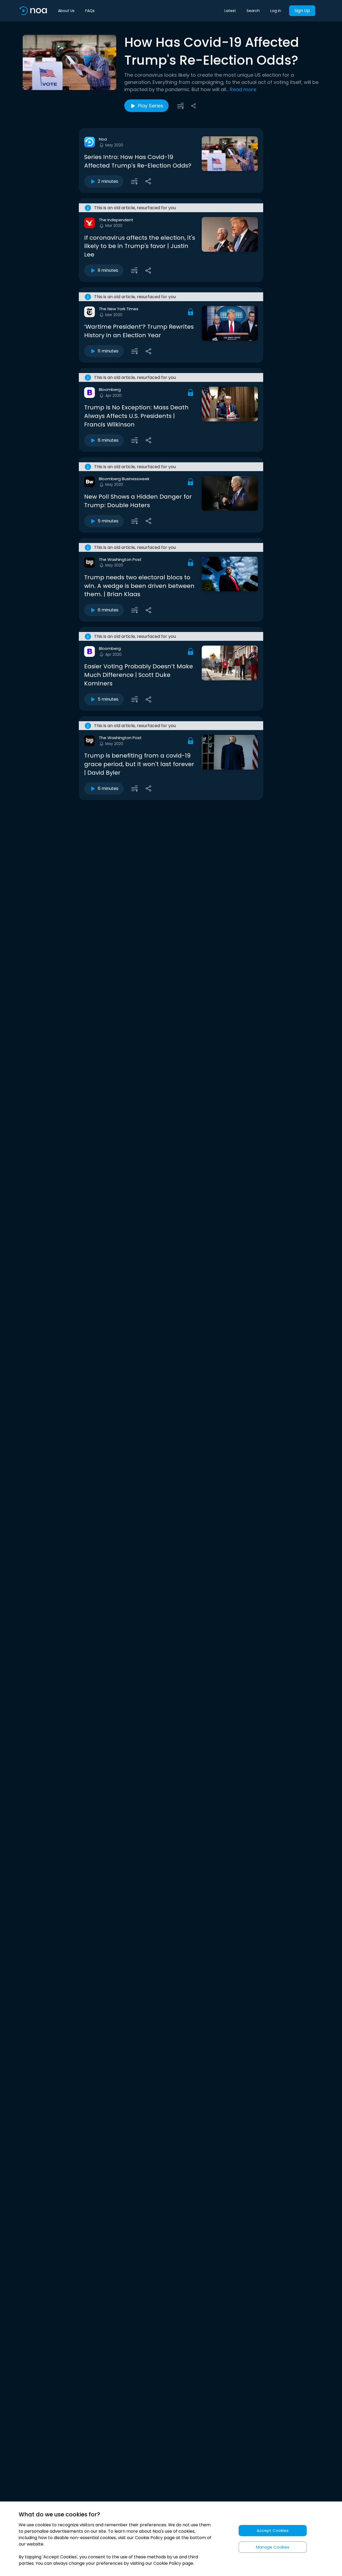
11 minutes (108, 351)
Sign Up (302, 11)
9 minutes (108, 270)
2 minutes (108, 181)
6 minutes (108, 440)
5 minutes (108, 521)
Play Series (151, 106)
